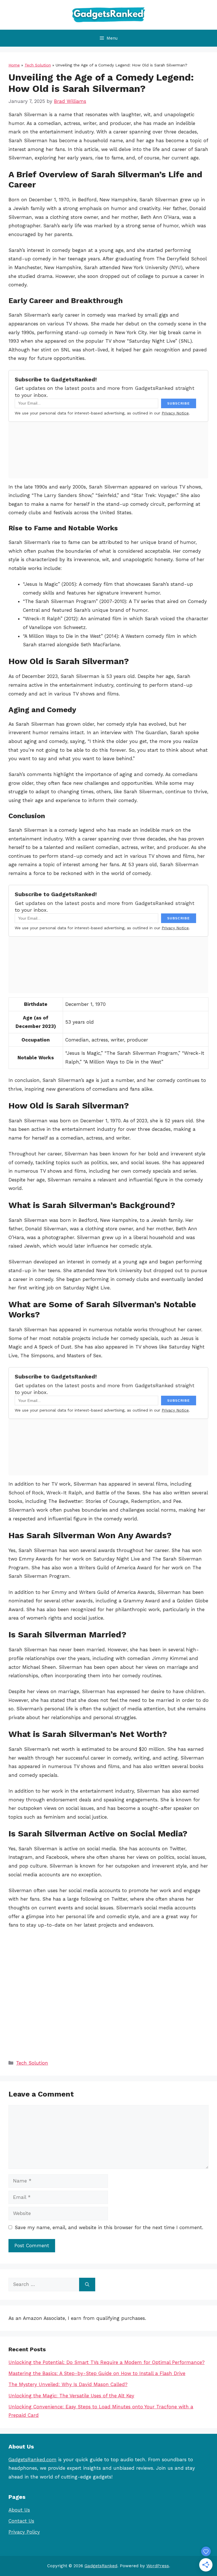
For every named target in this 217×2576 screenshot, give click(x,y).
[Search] (87, 2285)
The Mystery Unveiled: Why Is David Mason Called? (68, 2384)
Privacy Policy (24, 2532)
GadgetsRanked (101, 2566)
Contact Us (21, 2521)
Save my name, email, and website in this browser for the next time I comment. (109, 2227)
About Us (19, 2510)
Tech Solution (38, 65)
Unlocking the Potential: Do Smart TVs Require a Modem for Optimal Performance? (107, 2362)
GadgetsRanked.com (32, 2460)
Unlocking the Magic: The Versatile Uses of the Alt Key (71, 2396)
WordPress (158, 2566)
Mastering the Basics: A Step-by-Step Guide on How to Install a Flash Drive (97, 2373)
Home (14, 65)
